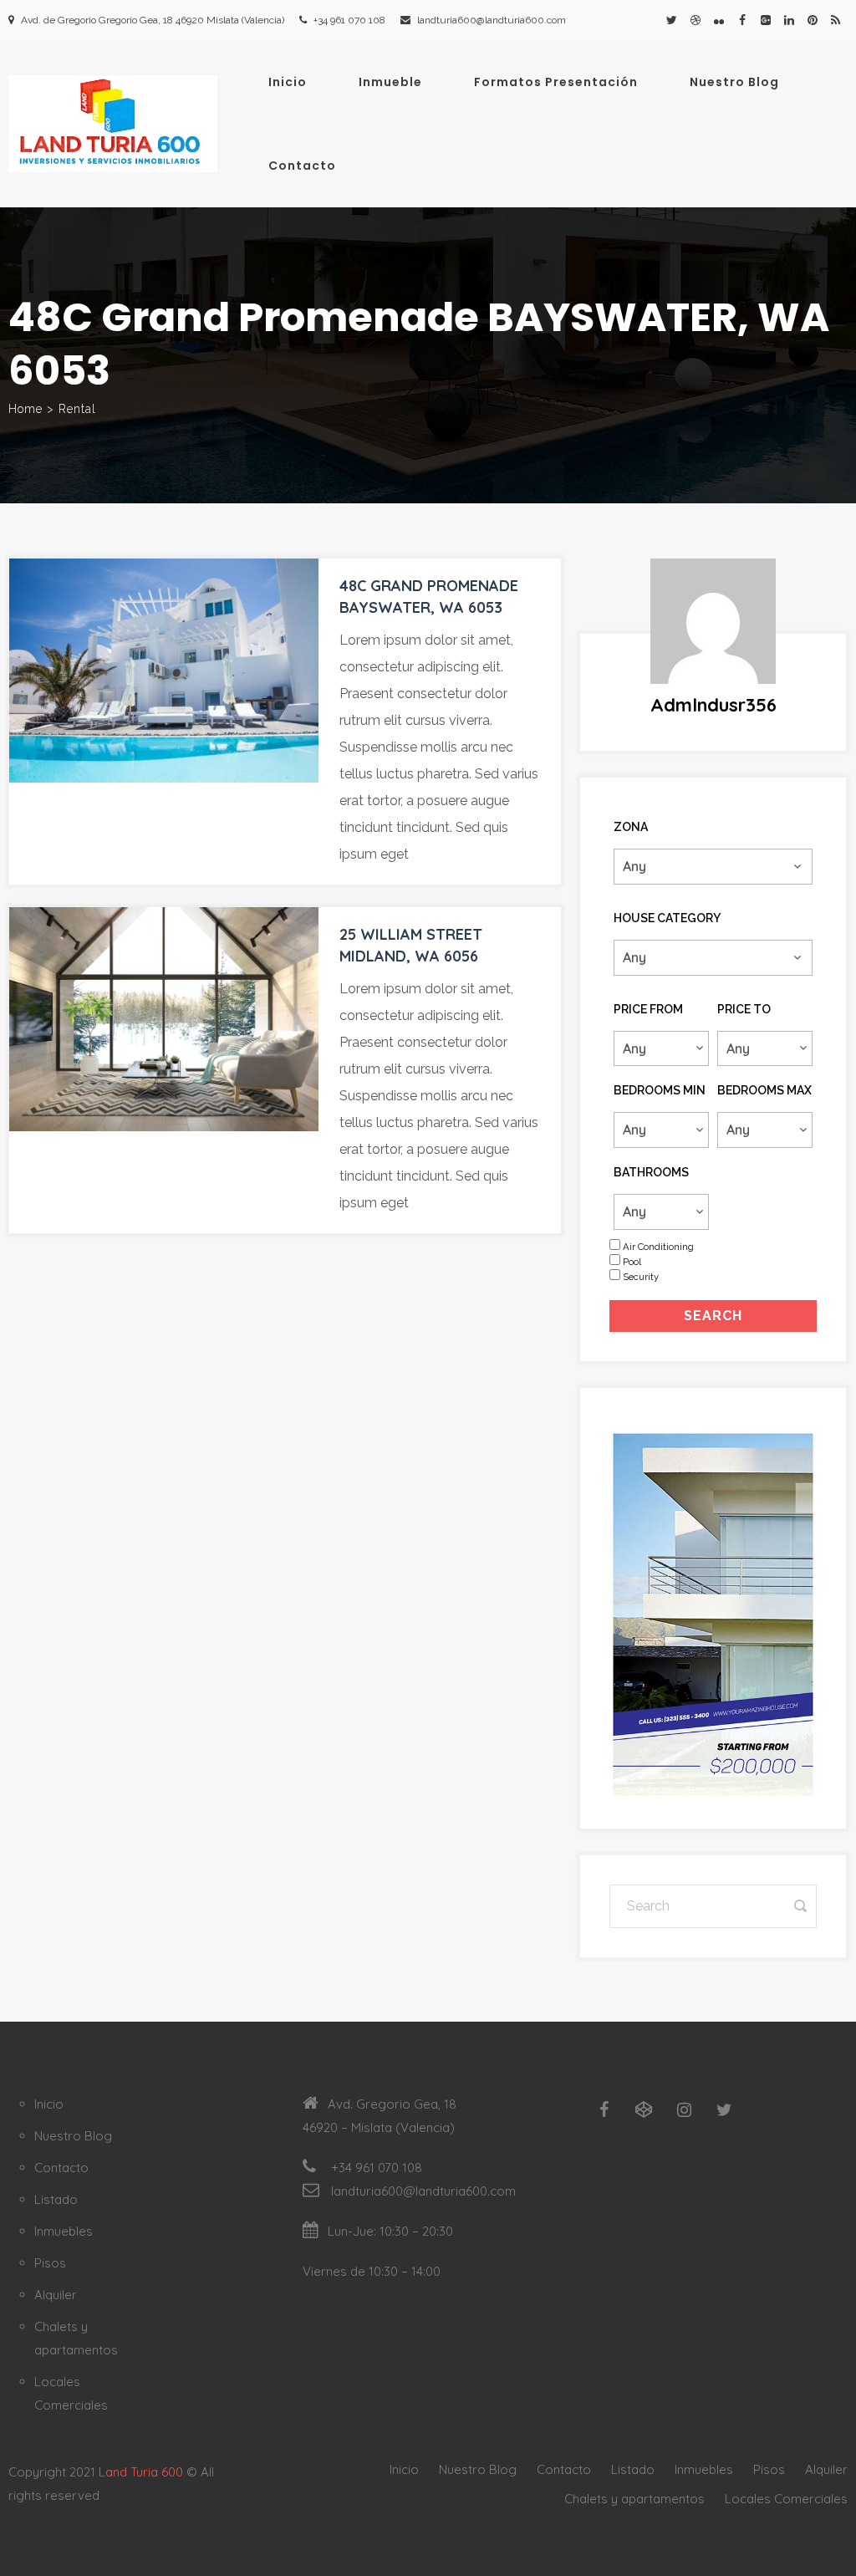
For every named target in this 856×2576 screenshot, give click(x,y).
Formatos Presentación (556, 82)
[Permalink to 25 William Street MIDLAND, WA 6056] (164, 1019)
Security (641, 1277)
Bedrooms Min (660, 1090)
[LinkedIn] (789, 20)
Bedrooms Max (764, 1090)
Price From (648, 1009)
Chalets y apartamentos (634, 2499)
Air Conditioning (658, 1247)
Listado (56, 2199)
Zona (631, 827)
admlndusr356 (713, 705)
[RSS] (836, 20)
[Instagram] (684, 2110)
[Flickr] (719, 20)
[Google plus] (766, 20)
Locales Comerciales (786, 2499)
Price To (744, 1009)
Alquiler (56, 2295)
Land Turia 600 (141, 2472)
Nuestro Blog (734, 82)
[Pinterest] (813, 20)
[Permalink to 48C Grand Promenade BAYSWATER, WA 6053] (164, 671)
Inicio (288, 82)
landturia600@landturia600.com (492, 20)
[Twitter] (672, 20)
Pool (632, 1262)
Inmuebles (64, 2231)
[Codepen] (644, 2110)
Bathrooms (651, 1172)
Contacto (302, 166)
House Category (667, 918)
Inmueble (390, 82)
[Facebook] (742, 20)
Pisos (50, 2263)
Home (25, 409)
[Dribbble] (695, 20)
